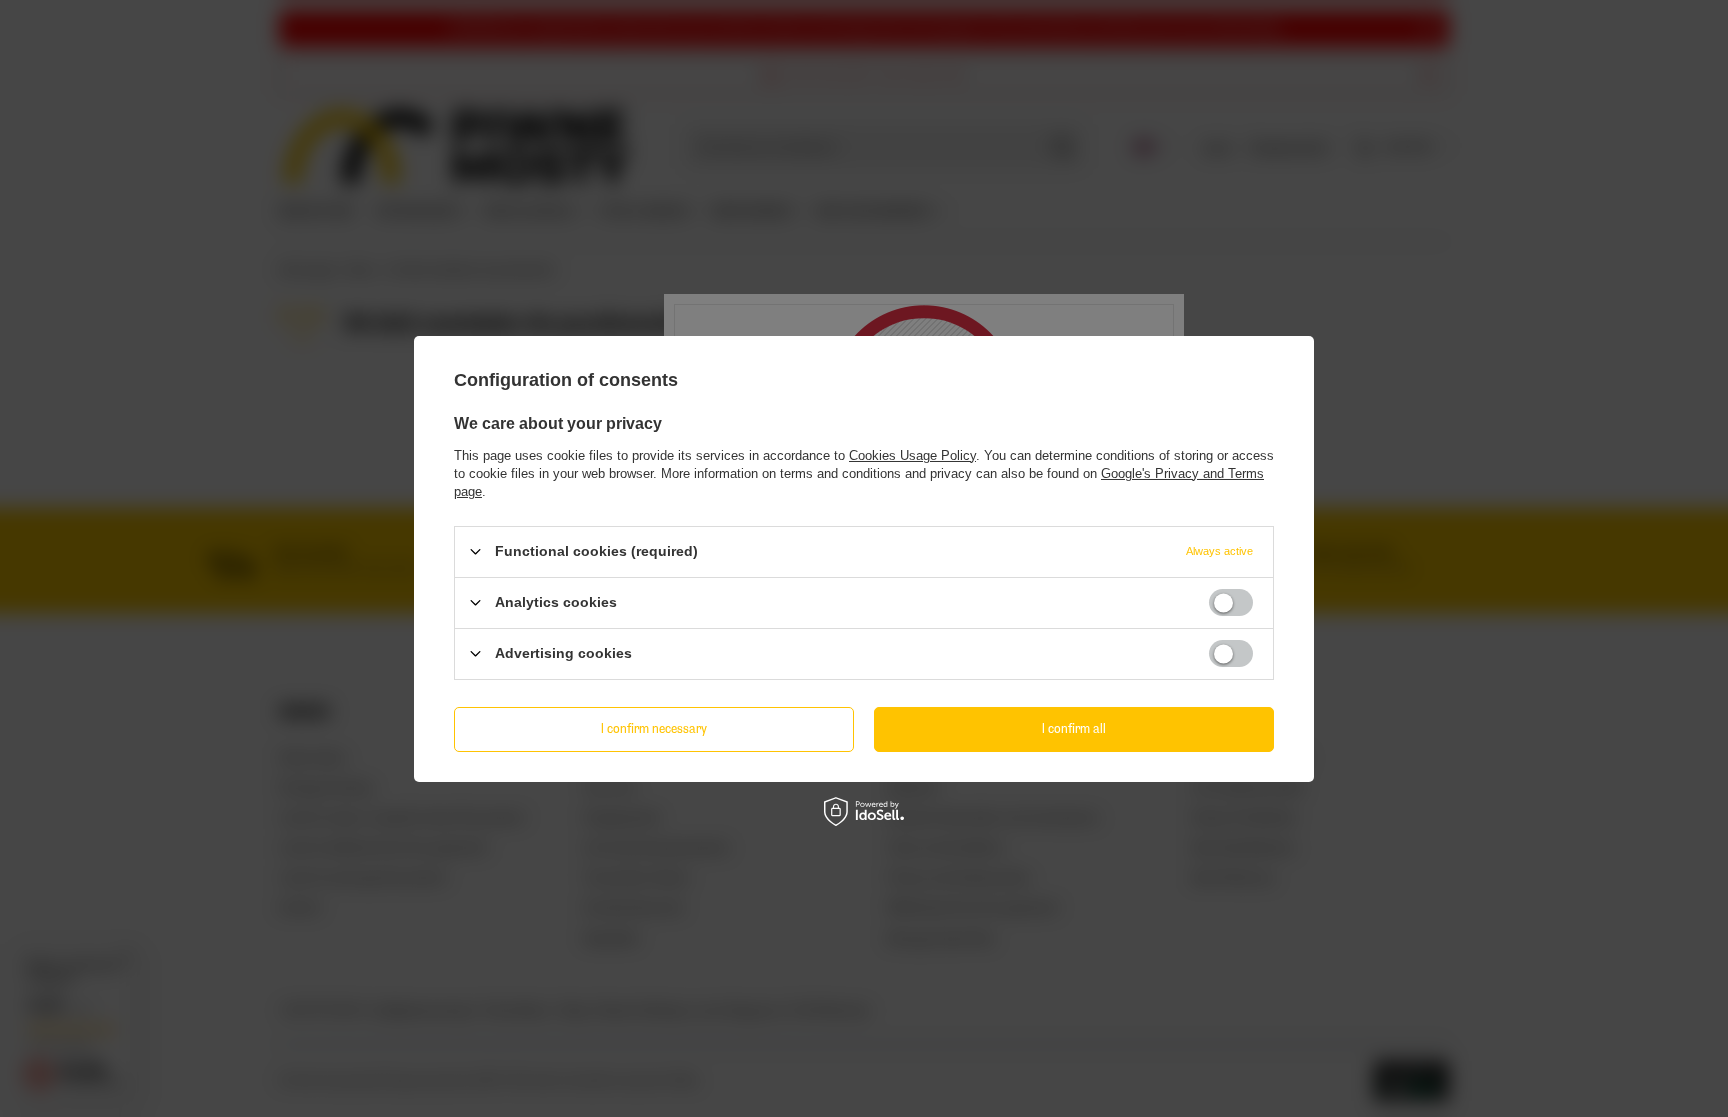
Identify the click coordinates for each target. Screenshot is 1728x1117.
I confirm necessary (654, 728)
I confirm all (1074, 728)
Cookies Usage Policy (912, 454)
